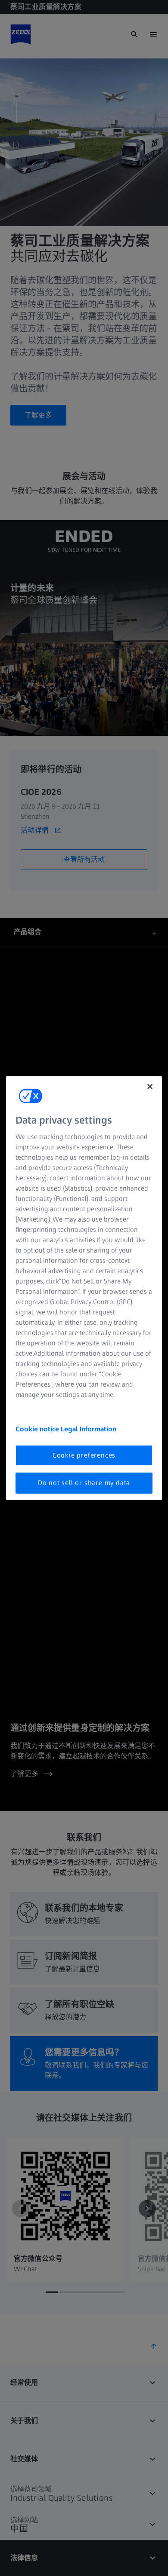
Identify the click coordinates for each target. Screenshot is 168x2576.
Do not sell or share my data (84, 1483)
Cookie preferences (84, 1455)
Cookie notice (38, 1429)
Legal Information (89, 1429)
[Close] (150, 1086)
